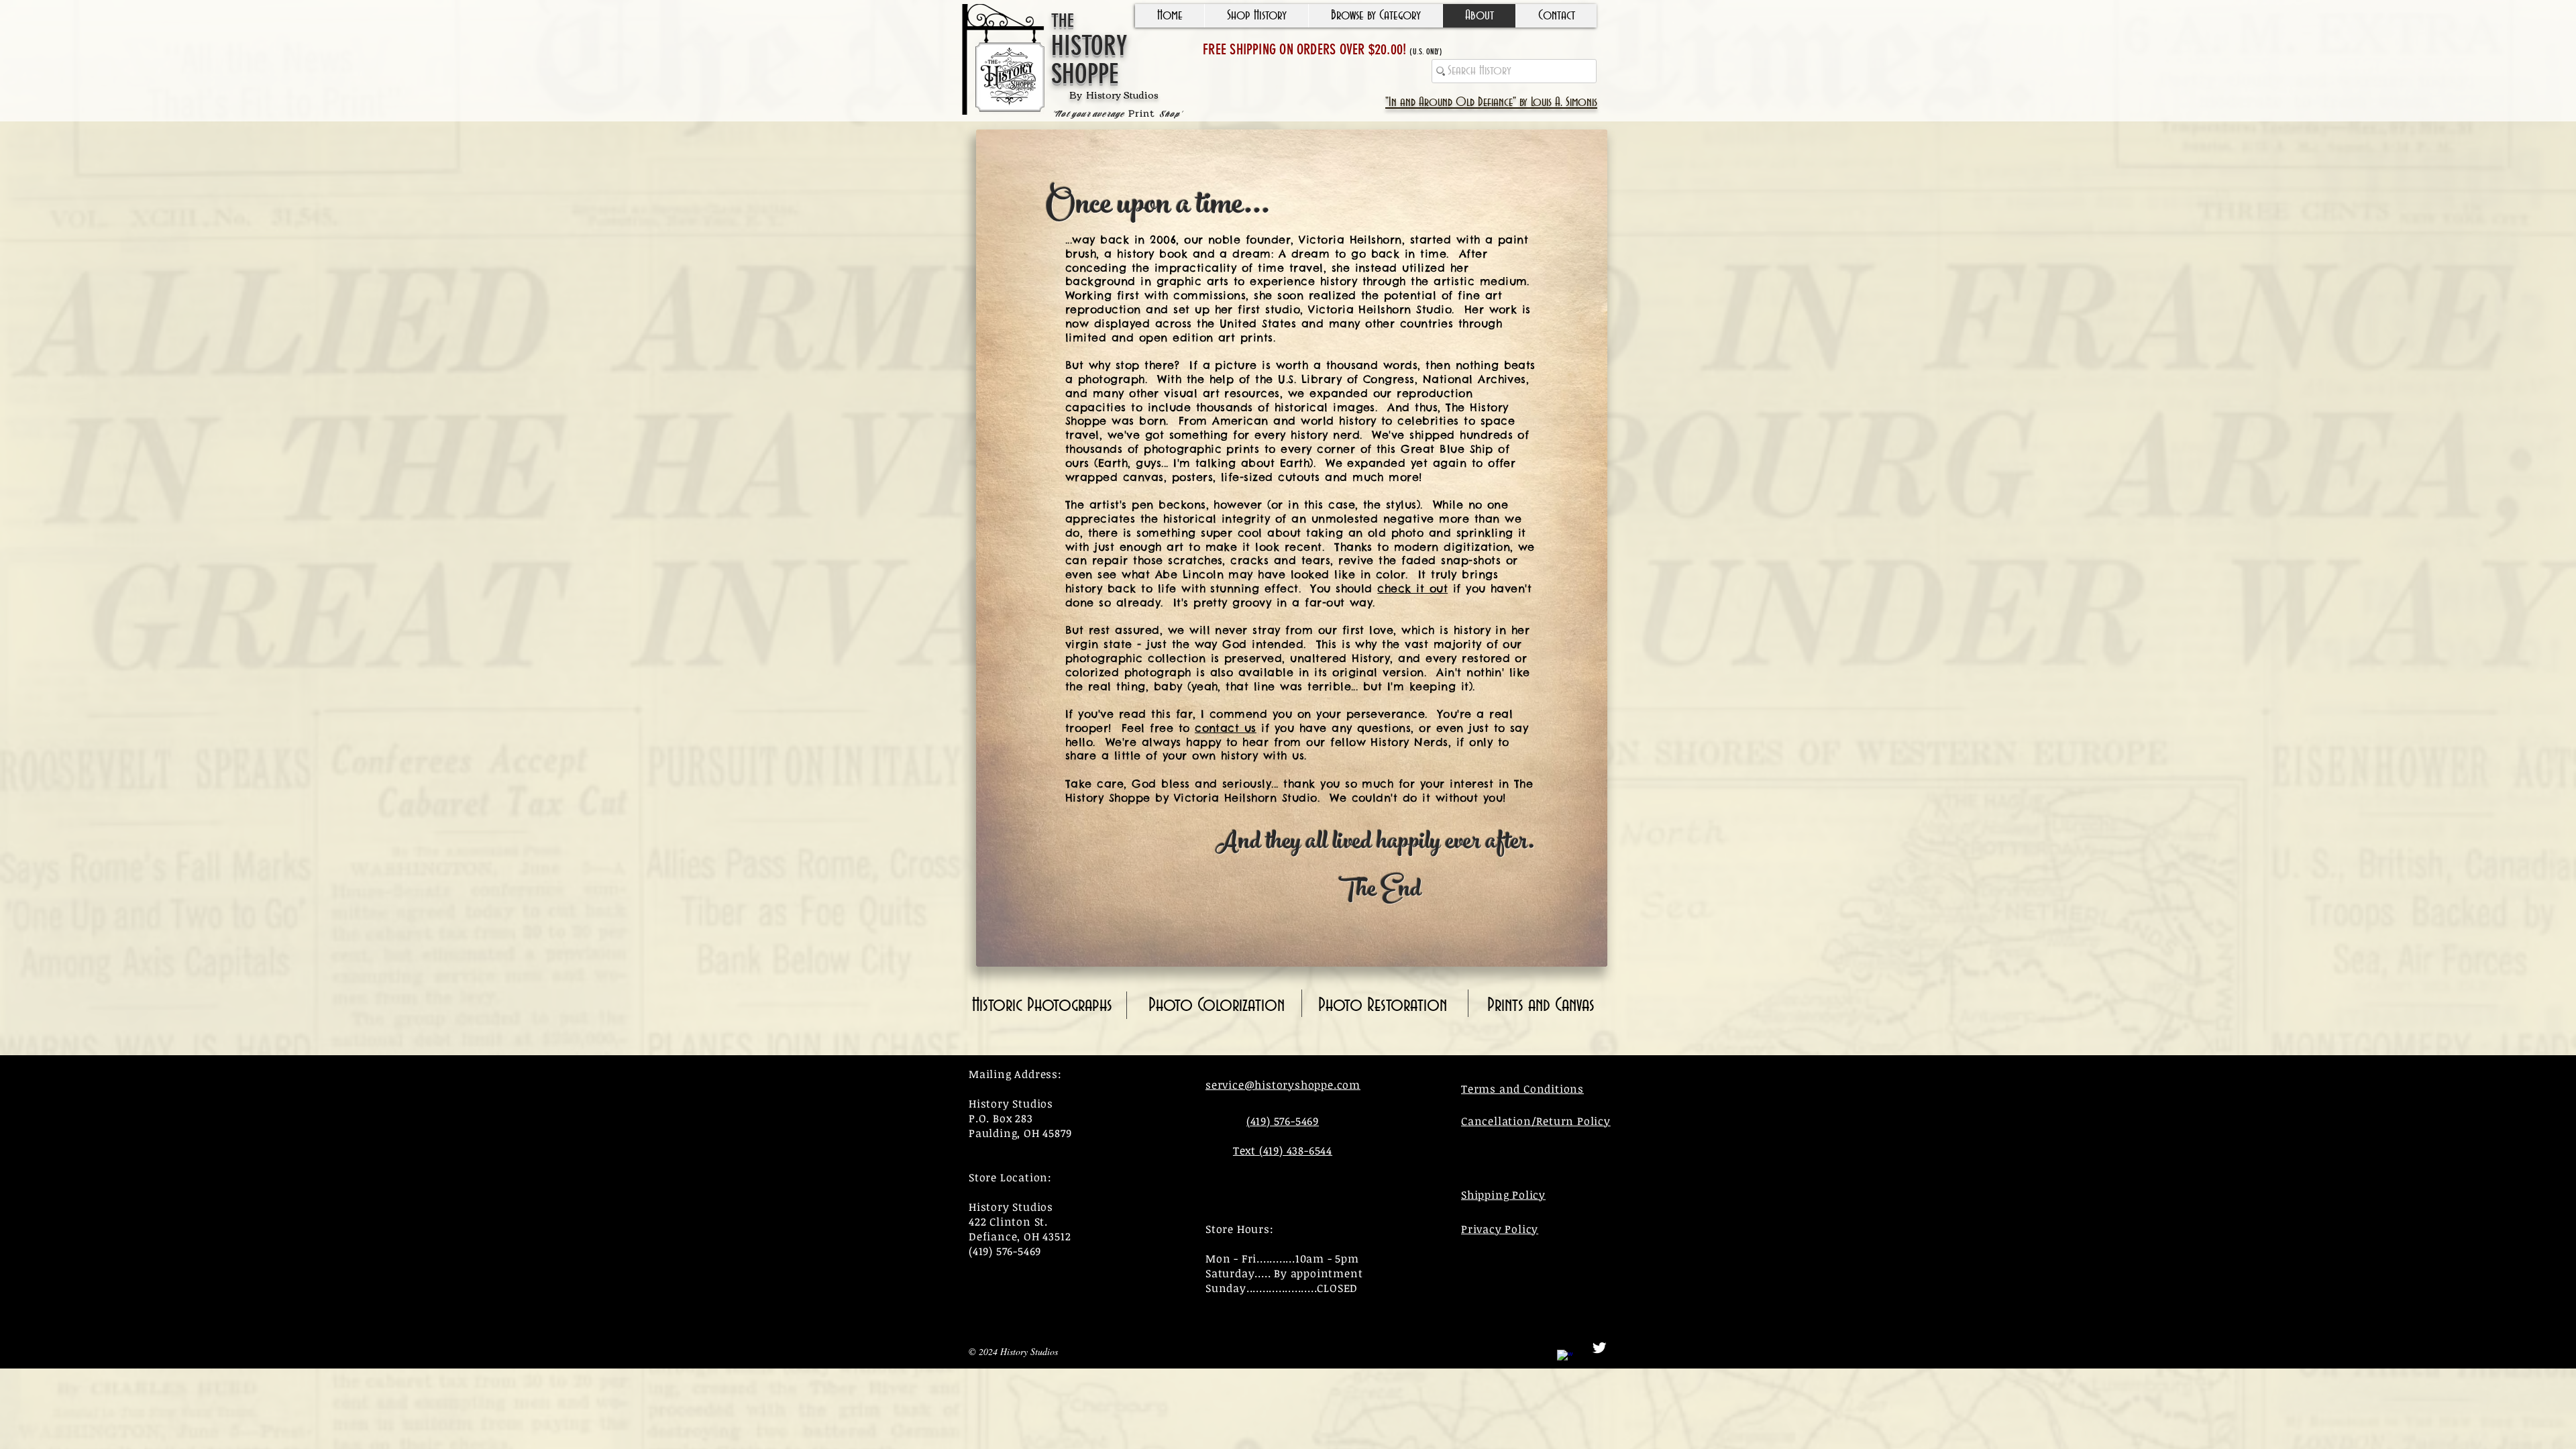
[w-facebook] (1565, 1358)
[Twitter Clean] (1599, 1348)
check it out (1412, 588)
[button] (1256, 16)
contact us (1226, 728)
